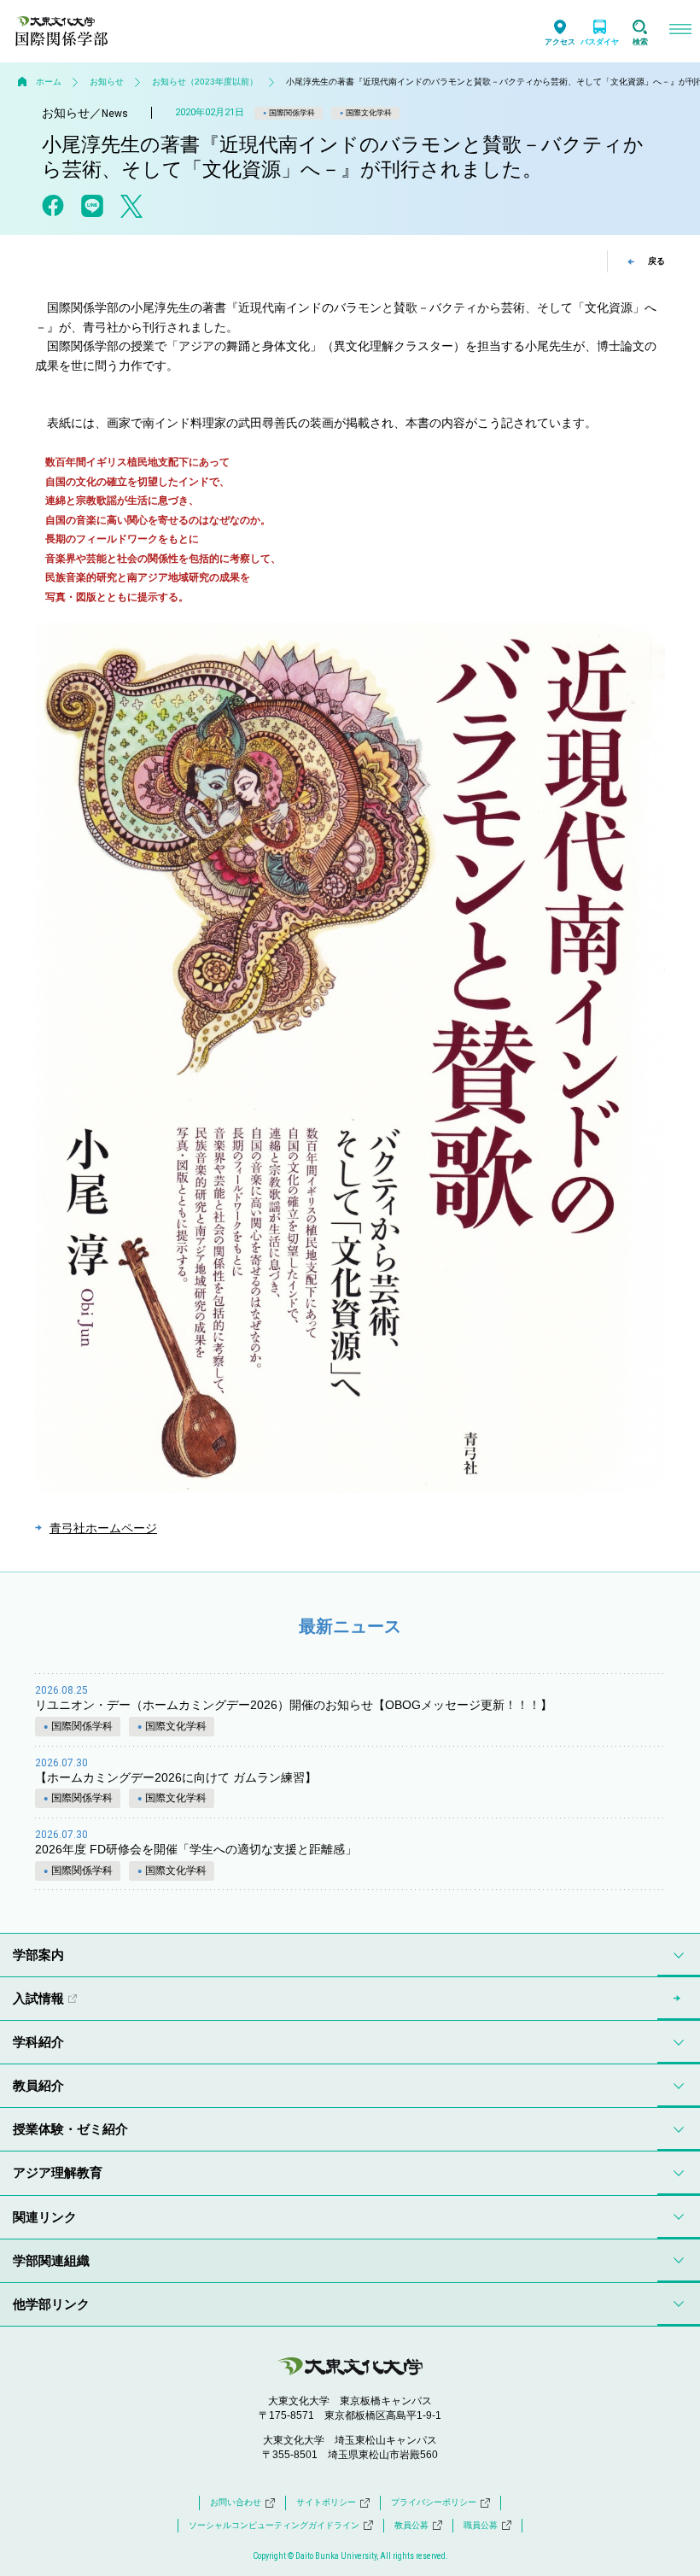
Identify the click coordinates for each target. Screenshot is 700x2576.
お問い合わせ (236, 2502)
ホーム (49, 82)
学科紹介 (38, 2042)
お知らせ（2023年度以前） (205, 82)
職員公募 (481, 2525)
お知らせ (107, 82)
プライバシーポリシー (434, 2502)
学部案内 (38, 1955)
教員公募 (411, 2525)
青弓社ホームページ (103, 1528)
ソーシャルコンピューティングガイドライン (274, 2525)
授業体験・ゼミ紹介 (70, 2129)
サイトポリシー (326, 2502)
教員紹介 (38, 2085)
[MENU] (680, 31)
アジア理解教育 (58, 2172)
